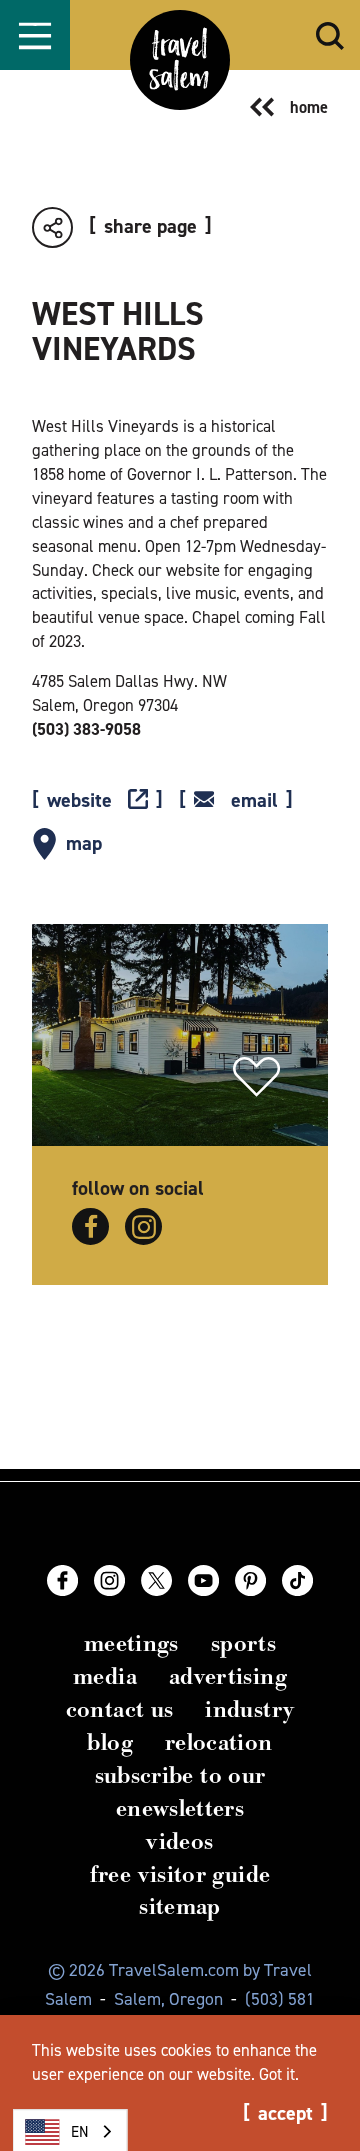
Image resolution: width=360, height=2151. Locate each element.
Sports (243, 1643)
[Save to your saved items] (256, 1077)
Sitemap (180, 1906)
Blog (109, 1742)
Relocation (219, 1742)
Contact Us (120, 1709)
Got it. (279, 2074)
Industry (249, 1709)
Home (309, 107)
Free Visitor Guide (180, 1874)
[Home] (180, 60)
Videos (179, 1841)
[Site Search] (330, 35)
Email (254, 801)
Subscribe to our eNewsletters (180, 1792)
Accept (285, 2114)
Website (79, 801)
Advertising (228, 1676)
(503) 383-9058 (86, 729)
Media (105, 1676)
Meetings (131, 1643)
